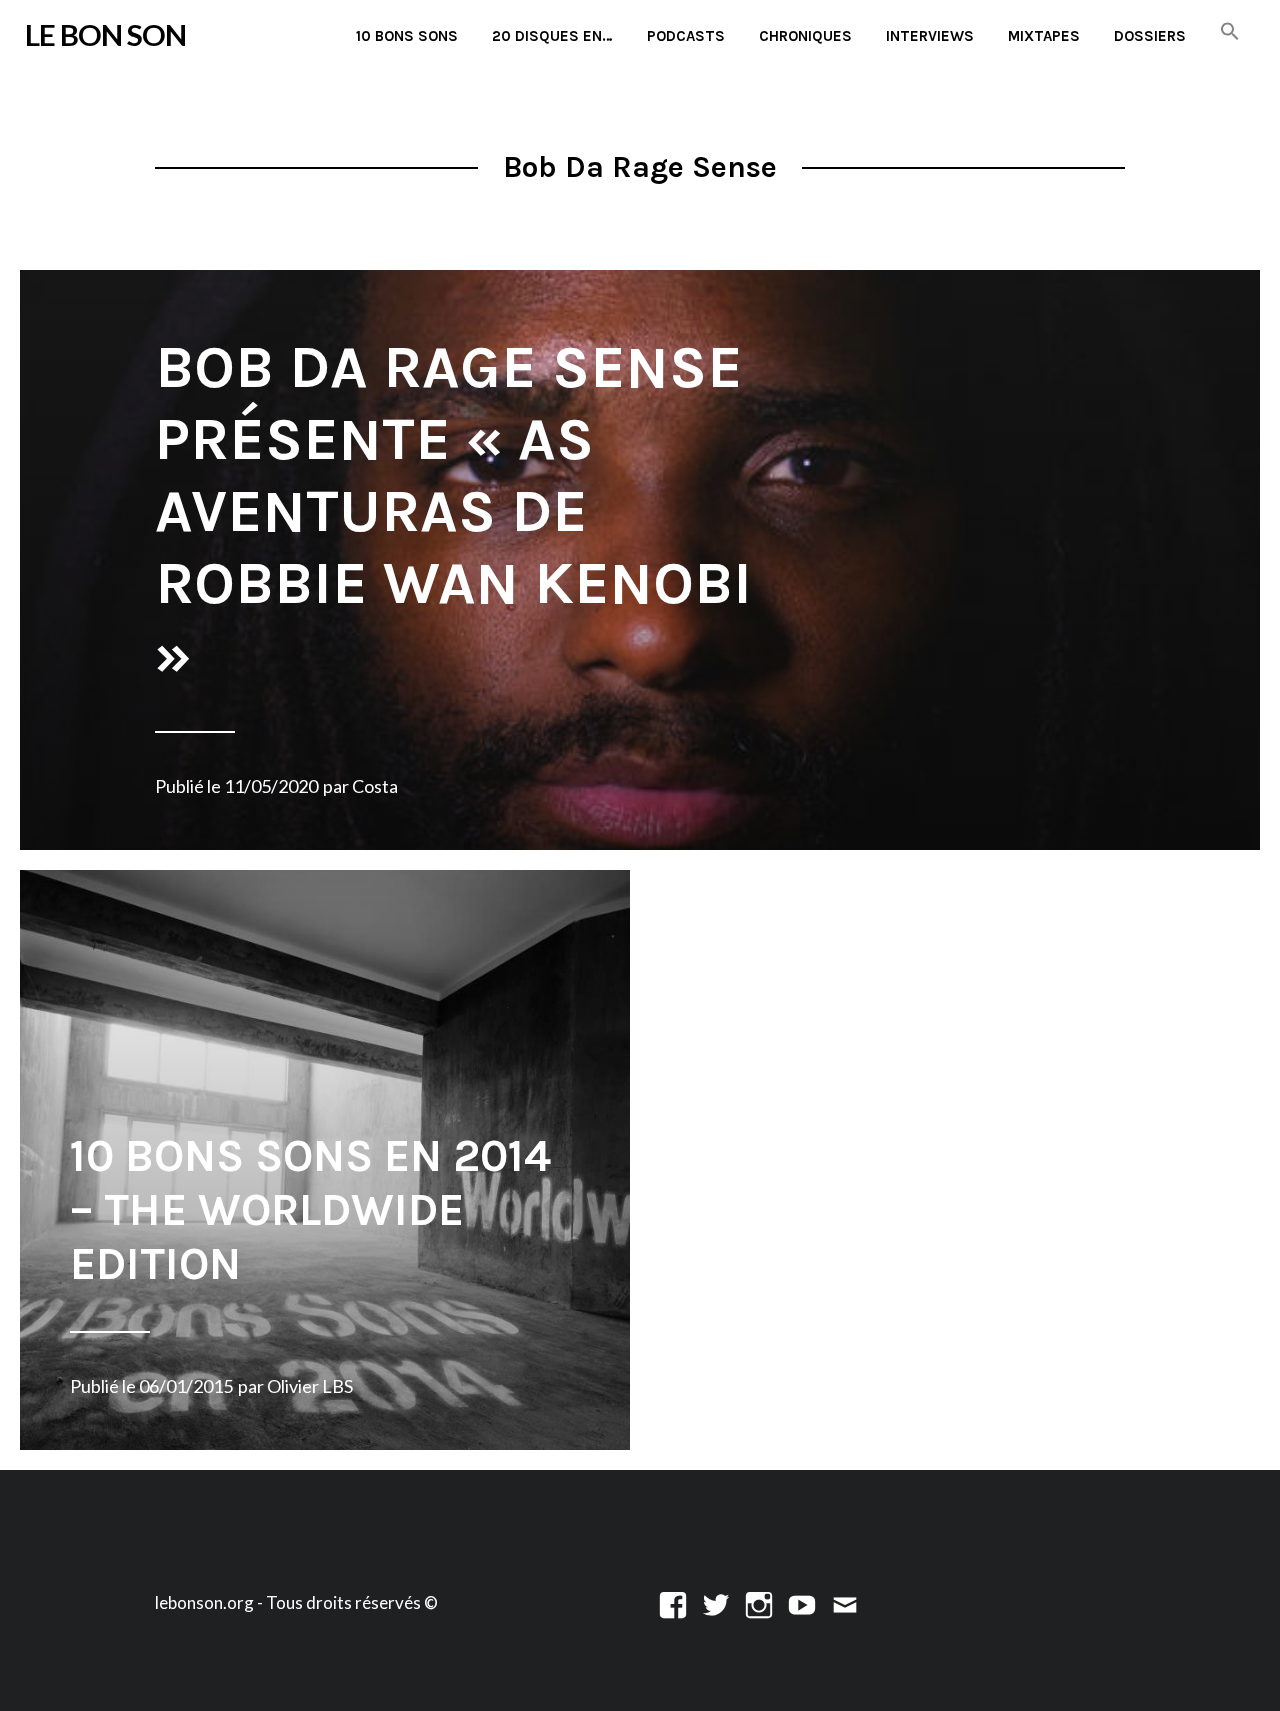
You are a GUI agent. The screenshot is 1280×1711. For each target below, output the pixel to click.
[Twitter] (716, 1602)
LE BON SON (105, 34)
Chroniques (805, 36)
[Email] (845, 1602)
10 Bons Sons (407, 36)
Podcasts (686, 36)
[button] (1230, 32)
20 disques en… (552, 36)
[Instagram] (759, 1602)
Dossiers (1150, 36)
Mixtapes (1044, 36)
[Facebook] (673, 1602)
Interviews (930, 36)
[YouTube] (802, 1602)
